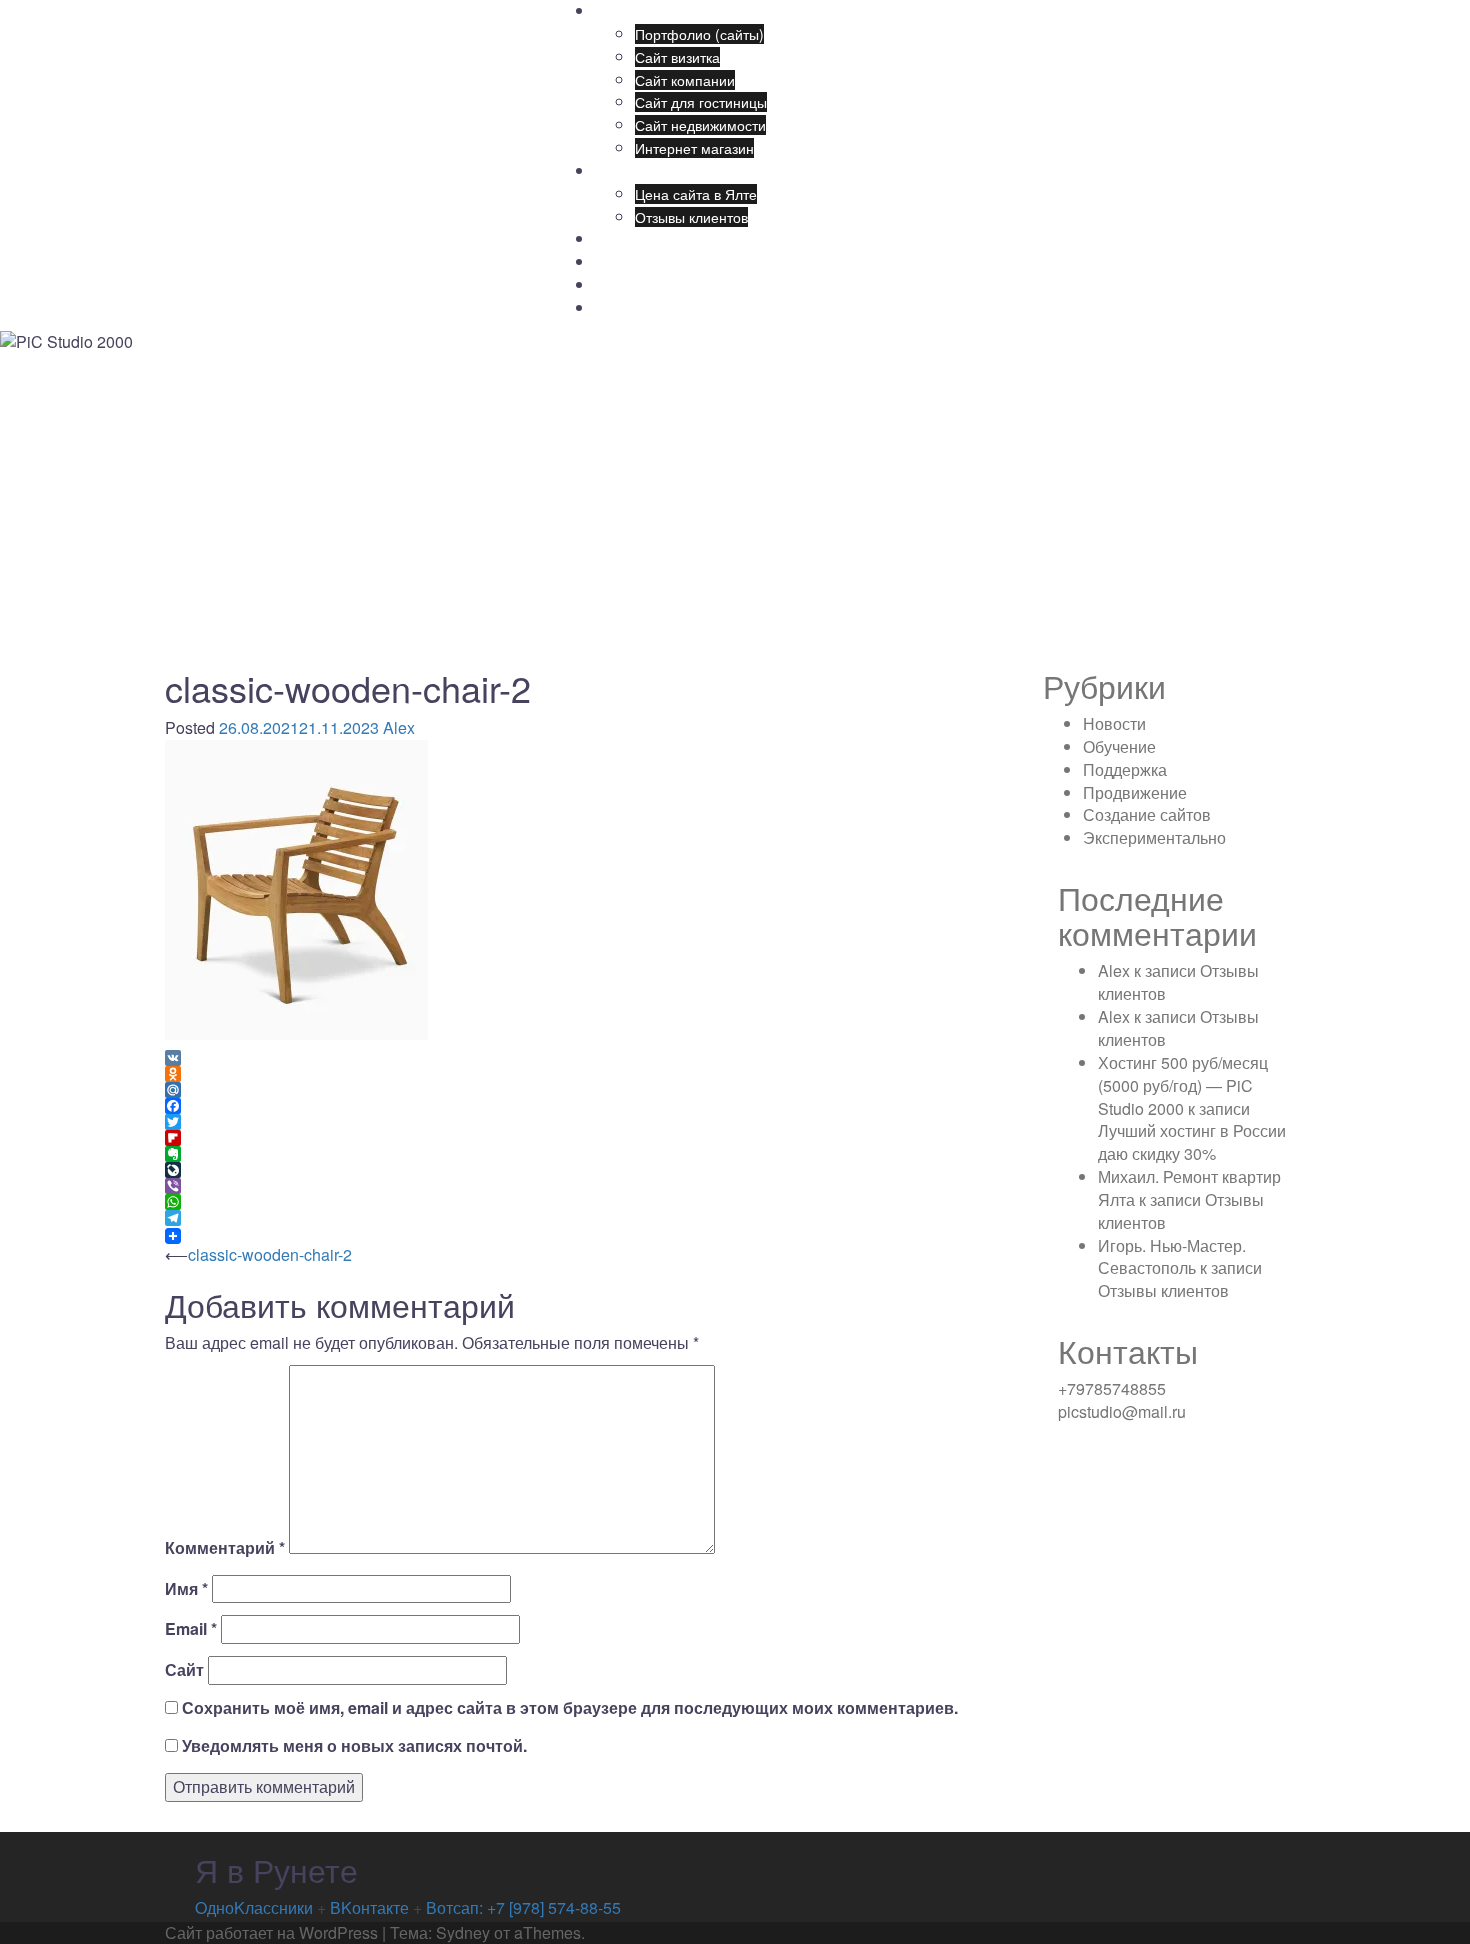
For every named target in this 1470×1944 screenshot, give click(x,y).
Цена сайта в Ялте (696, 194)
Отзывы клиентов (691, 217)
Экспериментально (1154, 837)
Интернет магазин (694, 148)
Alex (399, 727)
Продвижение (640, 239)
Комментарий (225, 1548)
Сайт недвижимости (700, 125)
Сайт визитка (677, 57)
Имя (186, 1589)
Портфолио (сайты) (699, 34)
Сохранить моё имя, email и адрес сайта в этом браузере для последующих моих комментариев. (570, 1708)
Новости (622, 308)
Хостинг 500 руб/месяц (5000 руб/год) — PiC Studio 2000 (1183, 1085)
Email (191, 1629)
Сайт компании (685, 80)
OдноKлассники (256, 1907)
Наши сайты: (637, 11)
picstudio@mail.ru (1122, 1411)
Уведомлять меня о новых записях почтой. (354, 1746)
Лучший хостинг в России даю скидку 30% (1192, 1142)
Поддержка (631, 262)
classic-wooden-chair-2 (270, 1254)
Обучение (627, 285)
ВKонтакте (369, 1907)
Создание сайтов (651, 171)
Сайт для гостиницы (701, 102)
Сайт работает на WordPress (271, 1932)
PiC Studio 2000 (281, 37)
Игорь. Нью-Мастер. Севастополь (1172, 1257)
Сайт (184, 1670)
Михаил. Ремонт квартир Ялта (1189, 1188)
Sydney (463, 1932)
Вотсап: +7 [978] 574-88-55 (523, 1907)
